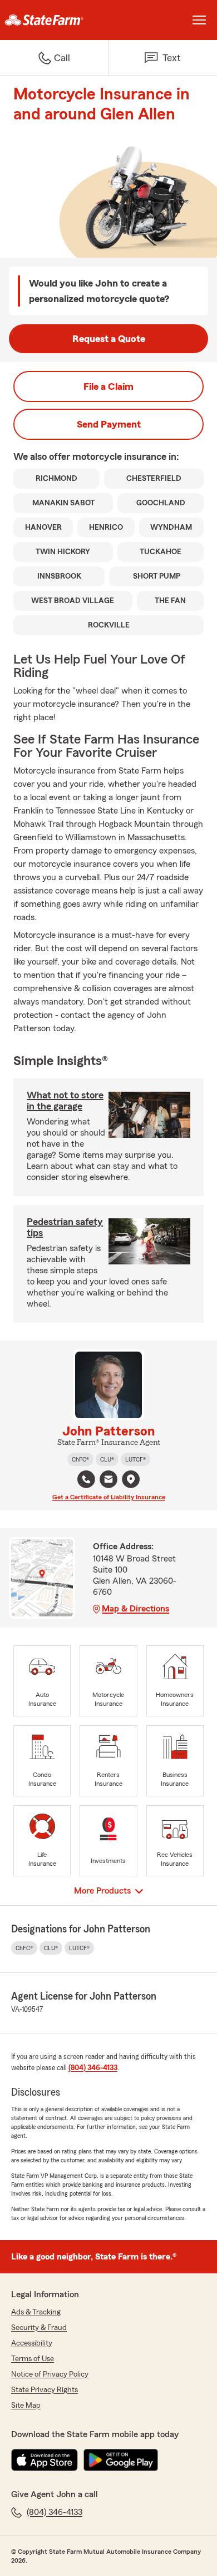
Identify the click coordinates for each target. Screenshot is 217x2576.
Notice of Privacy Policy (50, 2374)
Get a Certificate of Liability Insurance (109, 1497)
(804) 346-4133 (93, 2068)
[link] (54, 20)
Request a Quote (109, 339)
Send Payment (109, 424)
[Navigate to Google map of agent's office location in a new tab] (131, 1479)
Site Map (26, 2406)
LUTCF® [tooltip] (135, 1459)
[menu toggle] (199, 20)
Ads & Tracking (36, 2312)
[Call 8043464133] (86, 1479)
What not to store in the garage (65, 1101)
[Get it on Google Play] (121, 2460)
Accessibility (32, 2343)
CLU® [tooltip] (107, 1459)
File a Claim (108, 386)
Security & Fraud (39, 2328)
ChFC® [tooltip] (80, 1459)
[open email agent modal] (108, 1481)
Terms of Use (33, 2359)
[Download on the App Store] (45, 2460)
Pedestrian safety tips (65, 1227)
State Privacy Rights (45, 2390)
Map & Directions (135, 1609)
